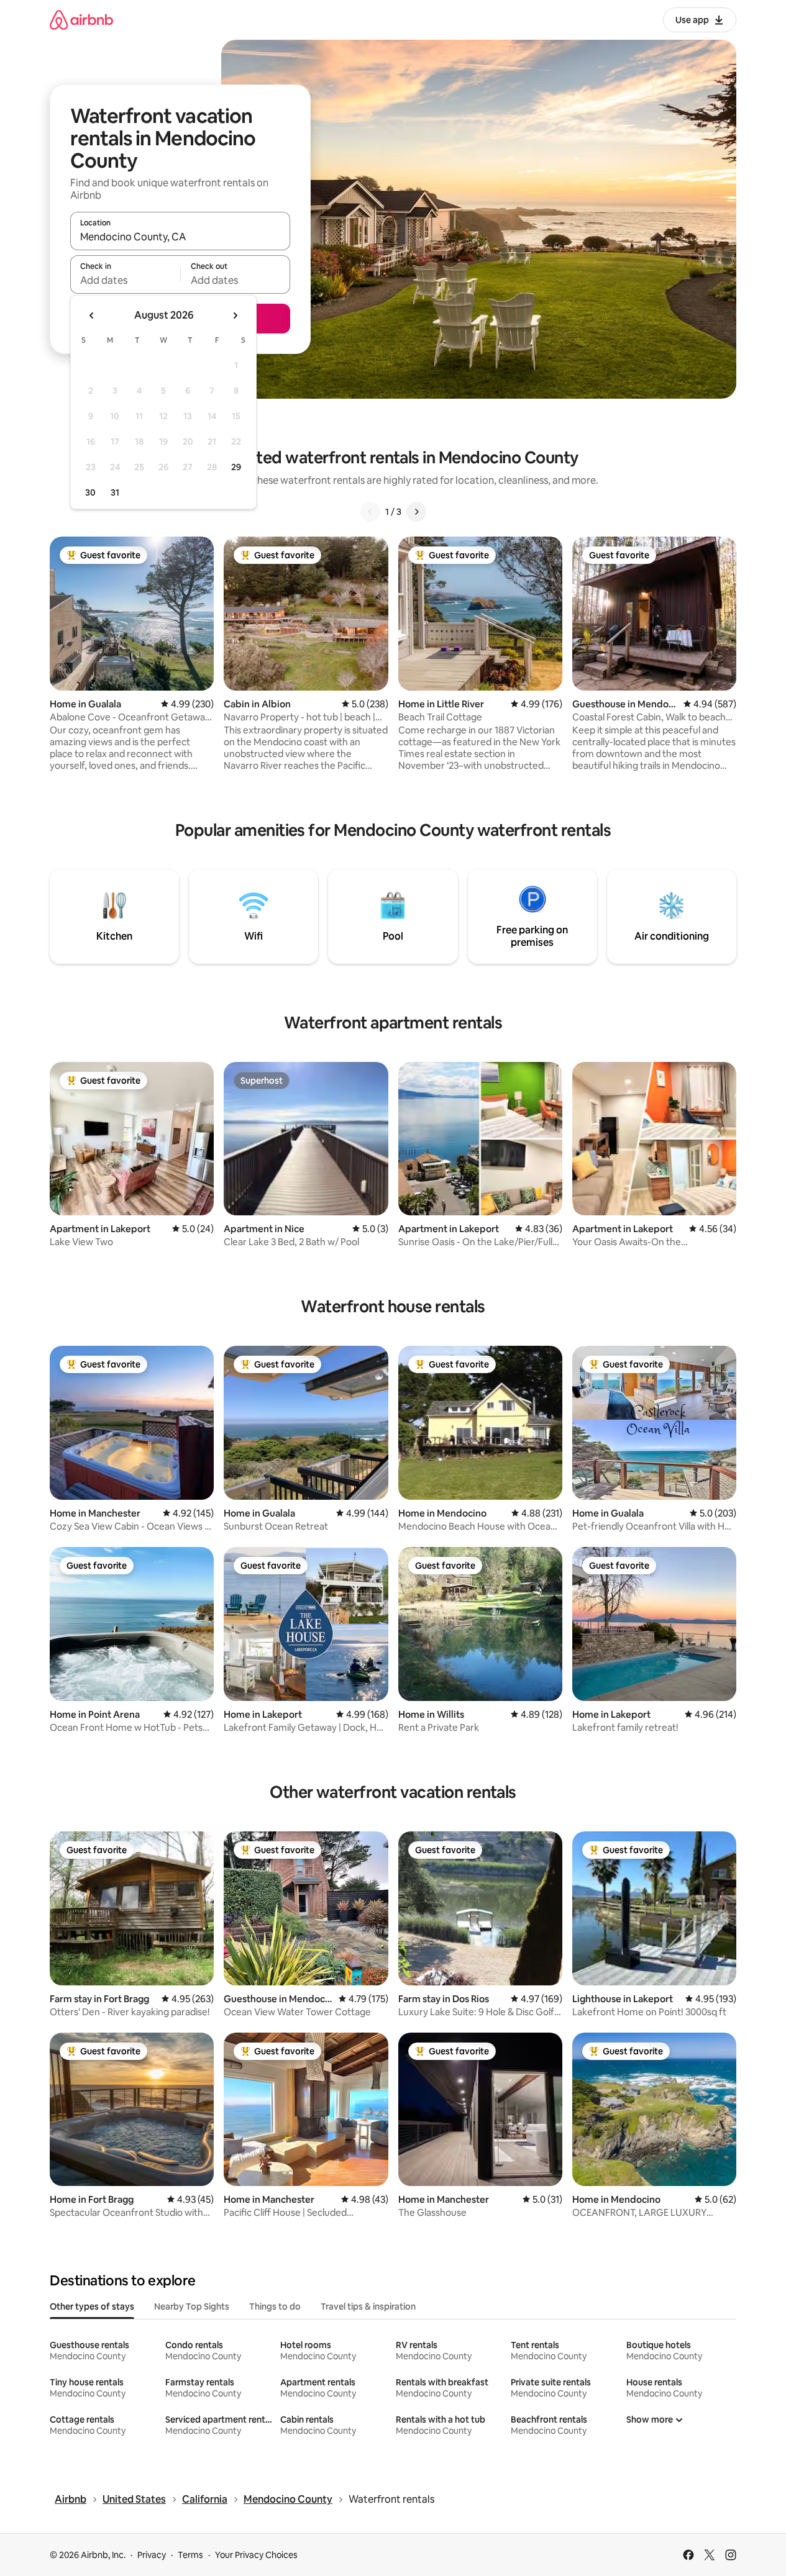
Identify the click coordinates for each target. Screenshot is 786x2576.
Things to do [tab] (275, 2306)
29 (236, 467)
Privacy (152, 2555)
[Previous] (370, 512)
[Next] (416, 512)
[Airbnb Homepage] (81, 20)
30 (90, 492)
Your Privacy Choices (256, 2555)
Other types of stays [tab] (92, 2306)
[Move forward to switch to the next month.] (235, 315)
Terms (190, 2555)
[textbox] (125, 280)
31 (115, 492)
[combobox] (180, 237)
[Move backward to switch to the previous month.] (92, 315)
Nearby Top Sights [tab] (192, 2306)
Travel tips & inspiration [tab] (368, 2306)
